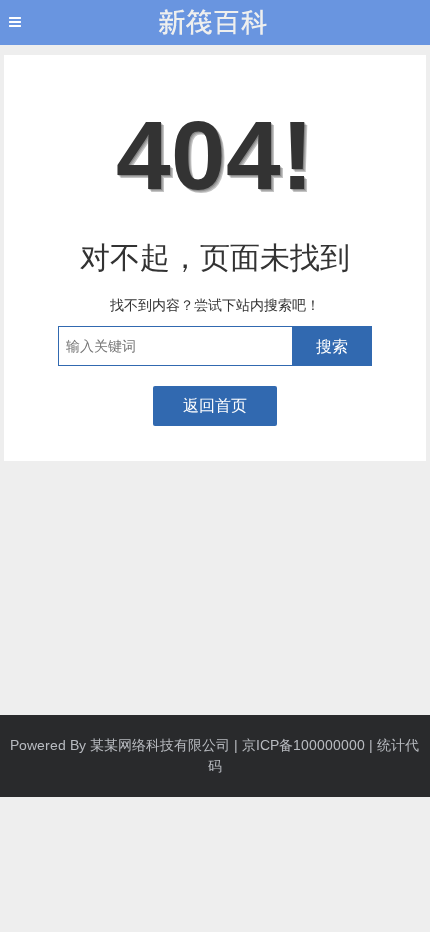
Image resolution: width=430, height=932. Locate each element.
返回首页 (215, 405)
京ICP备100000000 (303, 745)
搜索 (332, 346)
